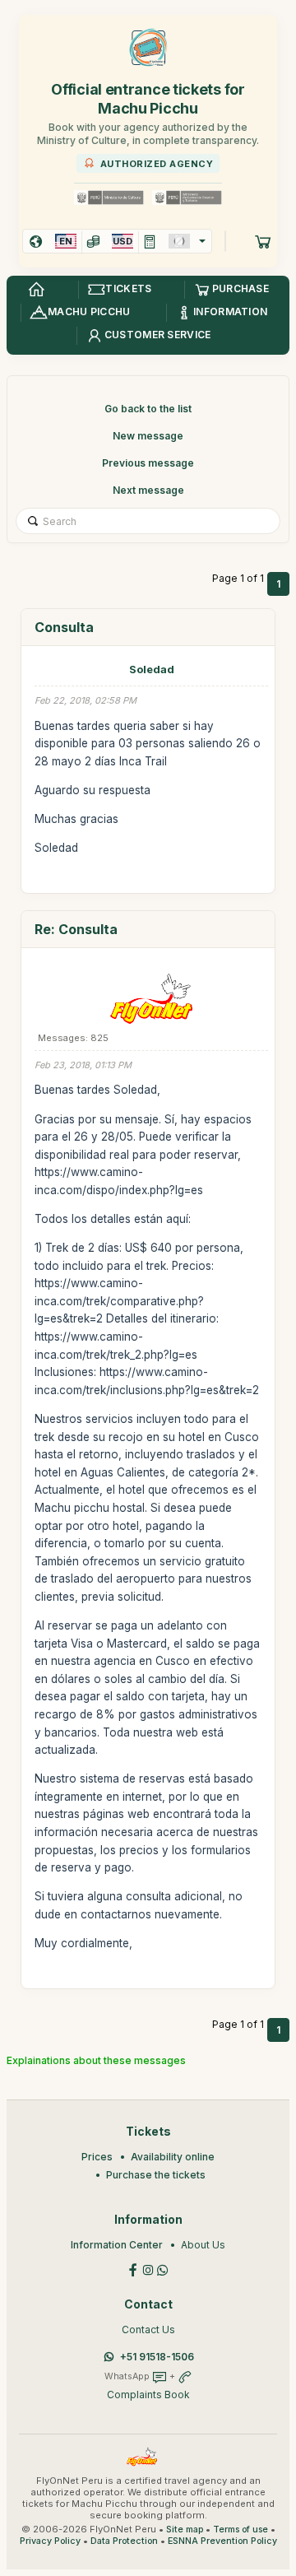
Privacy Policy (50, 2541)
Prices (97, 2157)
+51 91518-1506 (157, 2357)
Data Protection (124, 2541)
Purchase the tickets (156, 2175)
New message (148, 436)
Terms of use (240, 2530)
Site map (185, 2530)
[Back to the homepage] (36, 290)
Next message (148, 490)
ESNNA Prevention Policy (222, 2541)
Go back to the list (148, 409)
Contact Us (148, 2330)
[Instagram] (148, 2269)
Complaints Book (148, 2395)
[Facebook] (133, 2269)
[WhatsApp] (163, 2269)
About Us (203, 2245)
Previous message (148, 463)
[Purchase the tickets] (263, 241)
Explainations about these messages (96, 2060)
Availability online (173, 2157)
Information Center (117, 2245)
